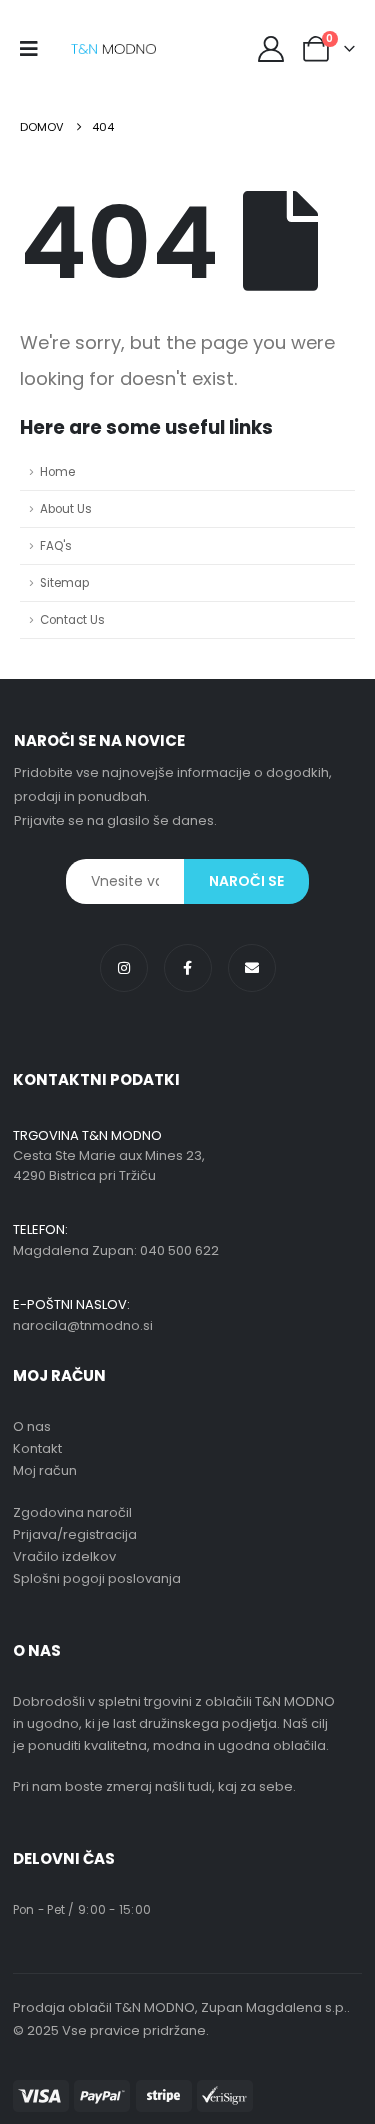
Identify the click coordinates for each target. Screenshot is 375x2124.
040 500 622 (179, 1250)
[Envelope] (252, 968)
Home (57, 472)
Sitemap (64, 583)
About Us (66, 509)
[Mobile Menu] (35, 49)
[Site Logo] (113, 49)
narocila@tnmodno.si (83, 1325)
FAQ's (56, 546)
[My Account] (271, 49)
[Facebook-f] (188, 968)
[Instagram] (124, 968)
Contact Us (72, 620)
